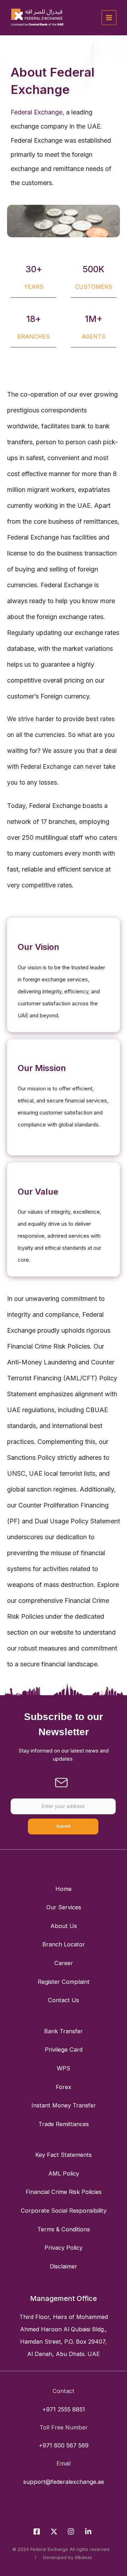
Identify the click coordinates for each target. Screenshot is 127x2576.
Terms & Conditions (64, 2229)
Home (64, 1889)
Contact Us (64, 2000)
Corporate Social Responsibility (64, 2211)
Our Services (64, 1907)
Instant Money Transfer (64, 2105)
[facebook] (38, 2532)
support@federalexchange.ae (64, 2482)
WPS (64, 2068)
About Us (64, 1926)
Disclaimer (64, 2266)
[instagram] (72, 2532)
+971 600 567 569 (64, 2445)
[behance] (89, 2532)
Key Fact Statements (64, 2155)
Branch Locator (64, 1944)
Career (64, 1963)
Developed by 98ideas (66, 2557)
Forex (64, 2087)
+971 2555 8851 (64, 2409)
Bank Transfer (64, 2031)
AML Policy (64, 2173)
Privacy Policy (64, 2248)
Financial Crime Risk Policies (64, 2192)
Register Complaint (64, 1982)
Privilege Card (64, 2050)
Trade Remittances (64, 2124)
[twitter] (55, 2532)
